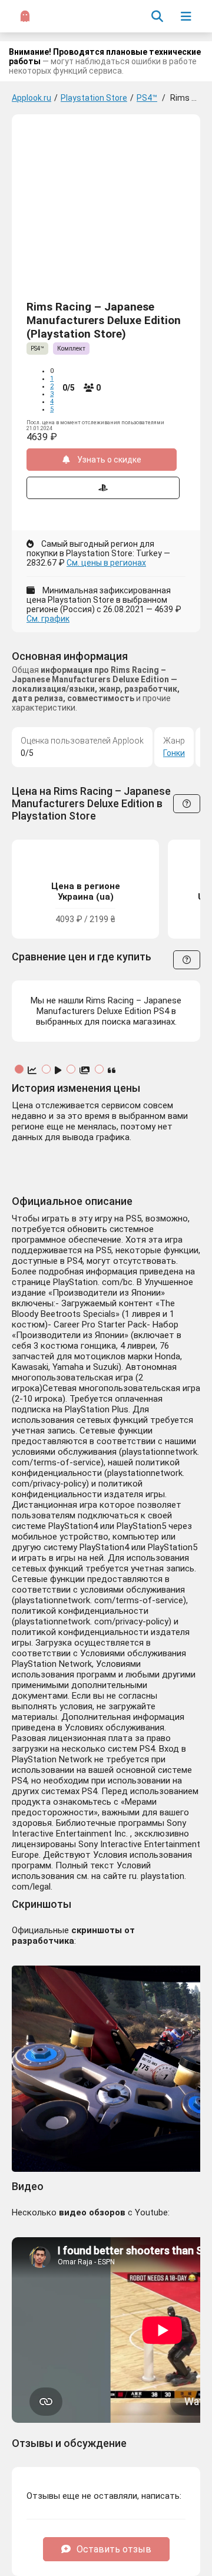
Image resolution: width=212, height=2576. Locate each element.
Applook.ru (32, 98)
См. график (48, 619)
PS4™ (147, 98)
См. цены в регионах (106, 563)
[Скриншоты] (86, 1071)
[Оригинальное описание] (112, 1071)
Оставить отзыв (114, 2549)
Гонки (174, 753)
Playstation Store (94, 98)
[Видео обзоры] (59, 1071)
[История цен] (33, 1071)
